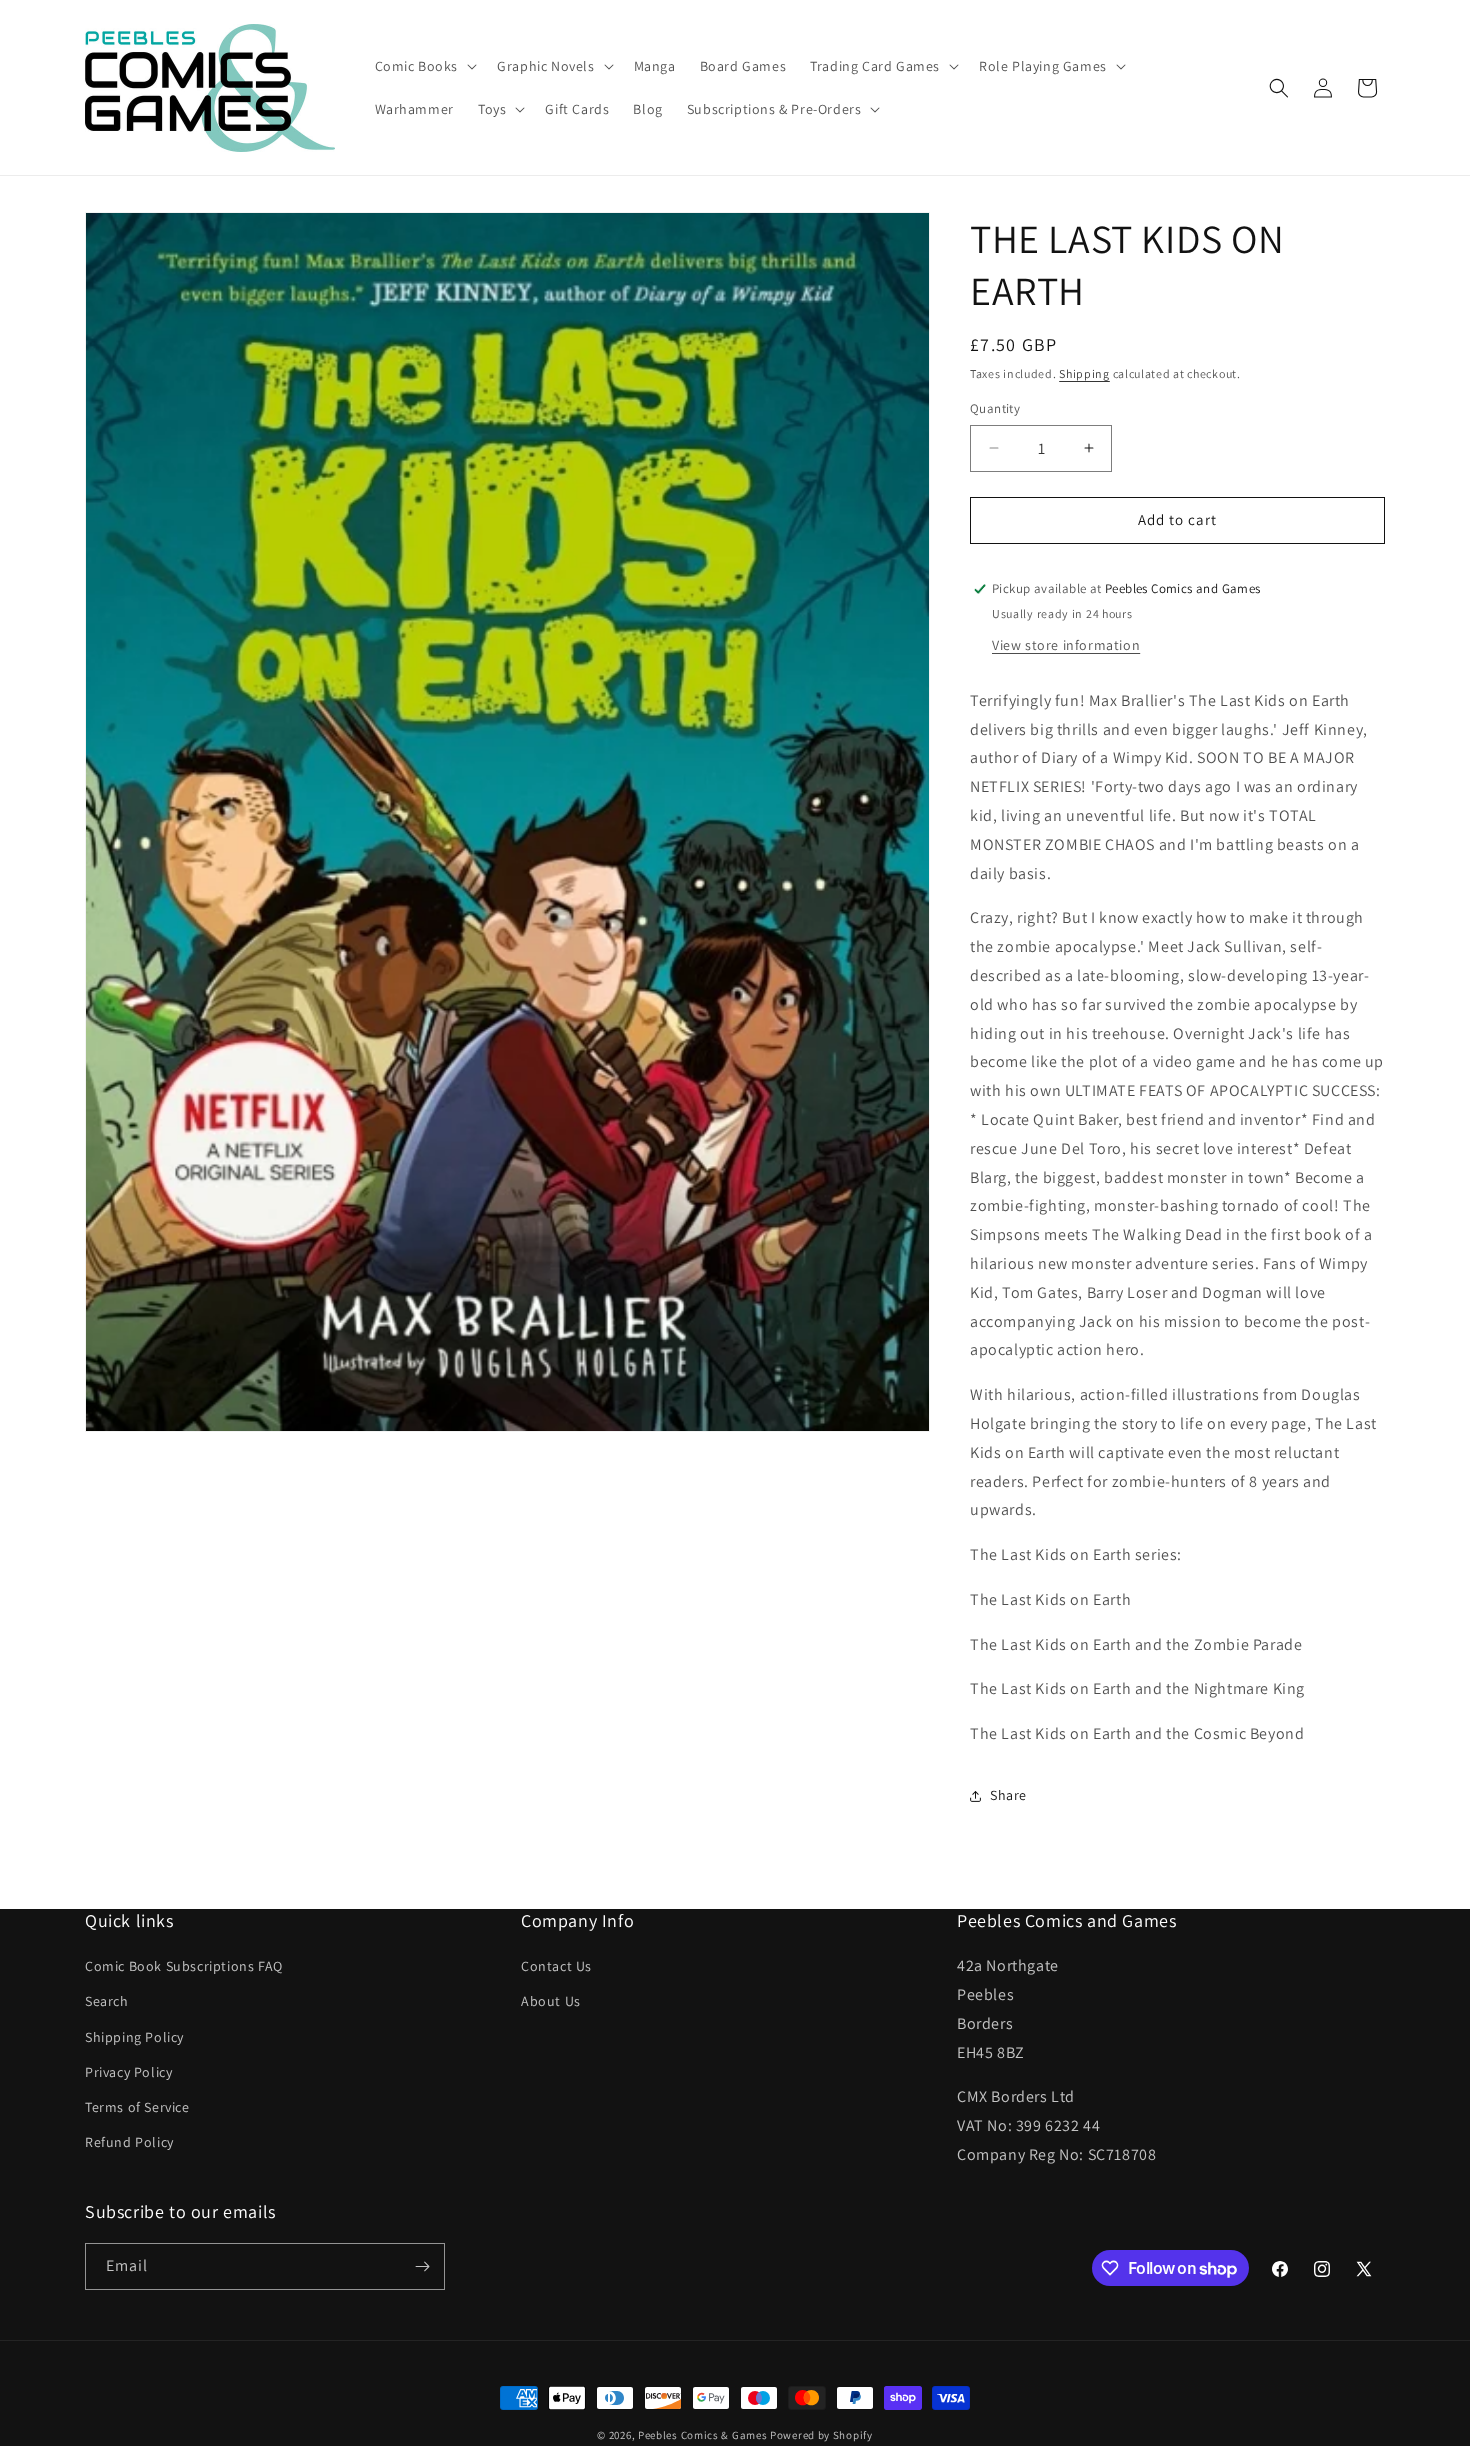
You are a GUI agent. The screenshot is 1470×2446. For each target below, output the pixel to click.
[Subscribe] (422, 2266)
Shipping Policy (134, 2037)
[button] (424, 66)
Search (107, 2002)
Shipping (1084, 373)
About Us (551, 2002)
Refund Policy (129, 2142)
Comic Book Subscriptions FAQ (184, 1966)
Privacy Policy (128, 2072)
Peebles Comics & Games (702, 2435)
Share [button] (1008, 1795)
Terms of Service (137, 2107)
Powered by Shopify (821, 2435)
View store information (1066, 645)
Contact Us (556, 1966)
